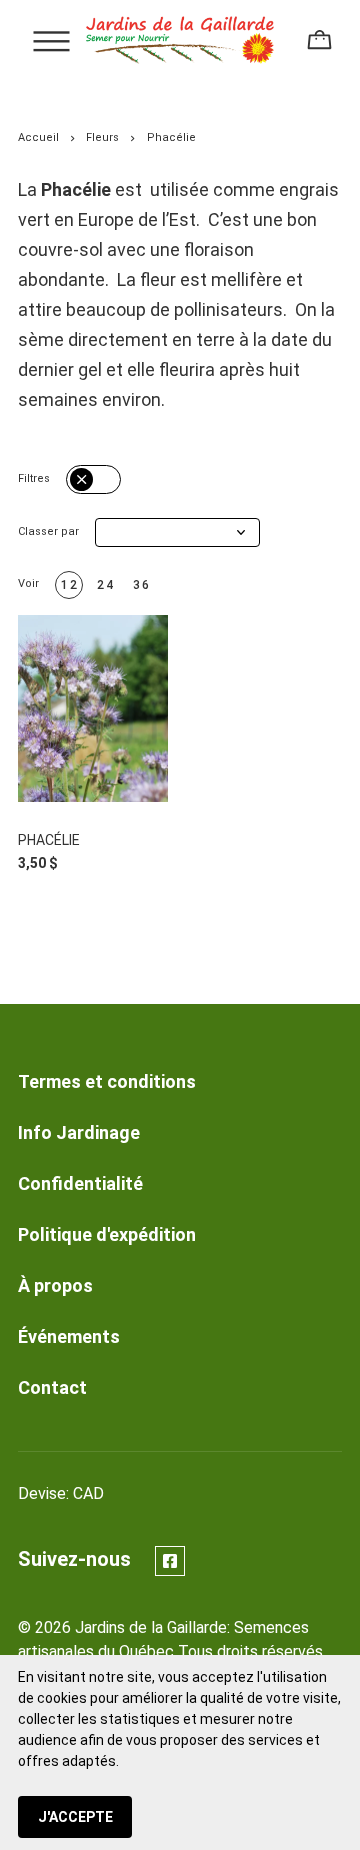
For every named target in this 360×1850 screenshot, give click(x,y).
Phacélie (49, 840)
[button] (177, 532)
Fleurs (102, 137)
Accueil (38, 137)
